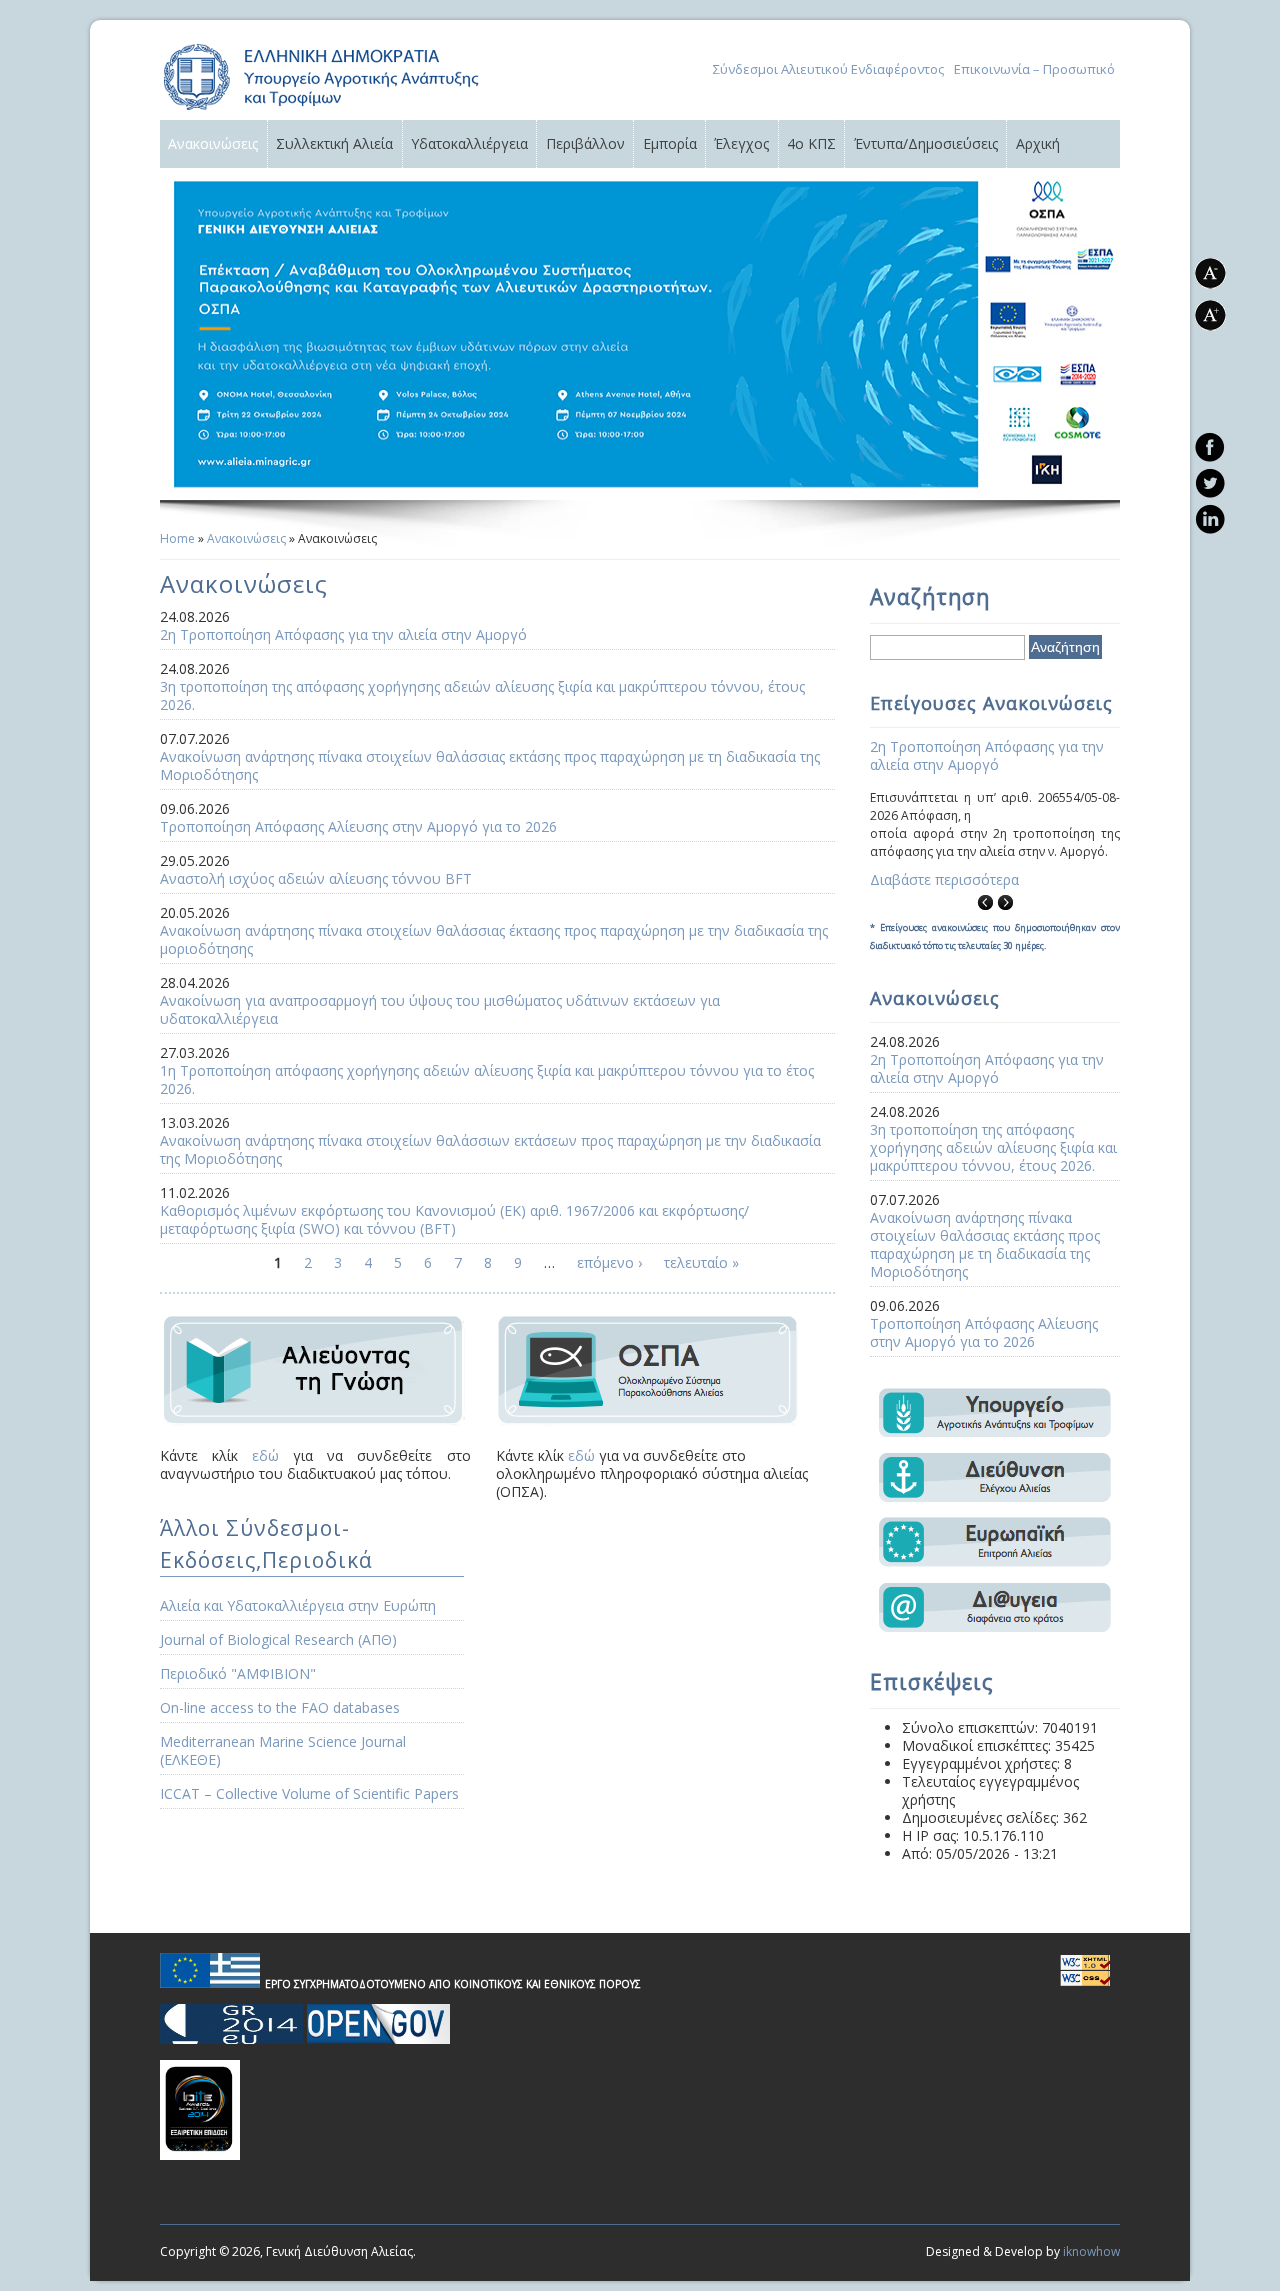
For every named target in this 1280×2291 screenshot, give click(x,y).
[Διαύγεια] (995, 1627)
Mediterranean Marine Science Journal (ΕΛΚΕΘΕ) (283, 1750)
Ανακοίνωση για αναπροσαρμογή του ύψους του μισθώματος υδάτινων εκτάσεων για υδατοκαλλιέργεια (440, 1009)
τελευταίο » (701, 1262)
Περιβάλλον (585, 143)
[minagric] (995, 1431)
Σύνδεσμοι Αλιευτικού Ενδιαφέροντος (828, 69)
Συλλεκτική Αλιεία (334, 143)
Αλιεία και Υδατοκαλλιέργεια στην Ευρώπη (298, 1605)
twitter (1209, 483)
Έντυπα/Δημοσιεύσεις (926, 143)
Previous (985, 902)
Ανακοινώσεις (213, 143)
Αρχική (1038, 143)
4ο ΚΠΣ (811, 143)
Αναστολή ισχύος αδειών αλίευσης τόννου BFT (316, 878)
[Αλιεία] (995, 1561)
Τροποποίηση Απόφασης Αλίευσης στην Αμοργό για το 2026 (358, 826)
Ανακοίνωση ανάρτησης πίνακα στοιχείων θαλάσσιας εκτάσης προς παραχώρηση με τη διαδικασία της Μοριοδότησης (490, 765)
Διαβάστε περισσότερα (944, 879)
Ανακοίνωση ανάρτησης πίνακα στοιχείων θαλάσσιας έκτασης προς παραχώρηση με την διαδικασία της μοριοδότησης (494, 939)
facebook (1209, 447)
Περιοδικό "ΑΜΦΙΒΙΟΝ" (238, 1673)
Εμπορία (670, 143)
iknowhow (1091, 2251)
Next (1005, 902)
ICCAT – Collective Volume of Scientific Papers (309, 1793)
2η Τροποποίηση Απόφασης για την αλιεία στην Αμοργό (343, 634)
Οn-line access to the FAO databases (280, 1707)
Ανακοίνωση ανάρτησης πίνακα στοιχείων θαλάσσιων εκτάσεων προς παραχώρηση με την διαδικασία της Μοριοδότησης (490, 1149)
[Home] (321, 110)
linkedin (1209, 519)
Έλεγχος (741, 143)
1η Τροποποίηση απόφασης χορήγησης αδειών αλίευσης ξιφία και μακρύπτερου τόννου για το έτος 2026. (487, 1079)
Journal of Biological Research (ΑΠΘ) (278, 1639)
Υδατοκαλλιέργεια (469, 143)
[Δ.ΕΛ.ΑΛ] (995, 1496)
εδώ (265, 1455)
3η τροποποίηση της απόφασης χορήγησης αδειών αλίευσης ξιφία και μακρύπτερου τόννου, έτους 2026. (482, 695)
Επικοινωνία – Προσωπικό (1034, 69)
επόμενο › (609, 1262)
